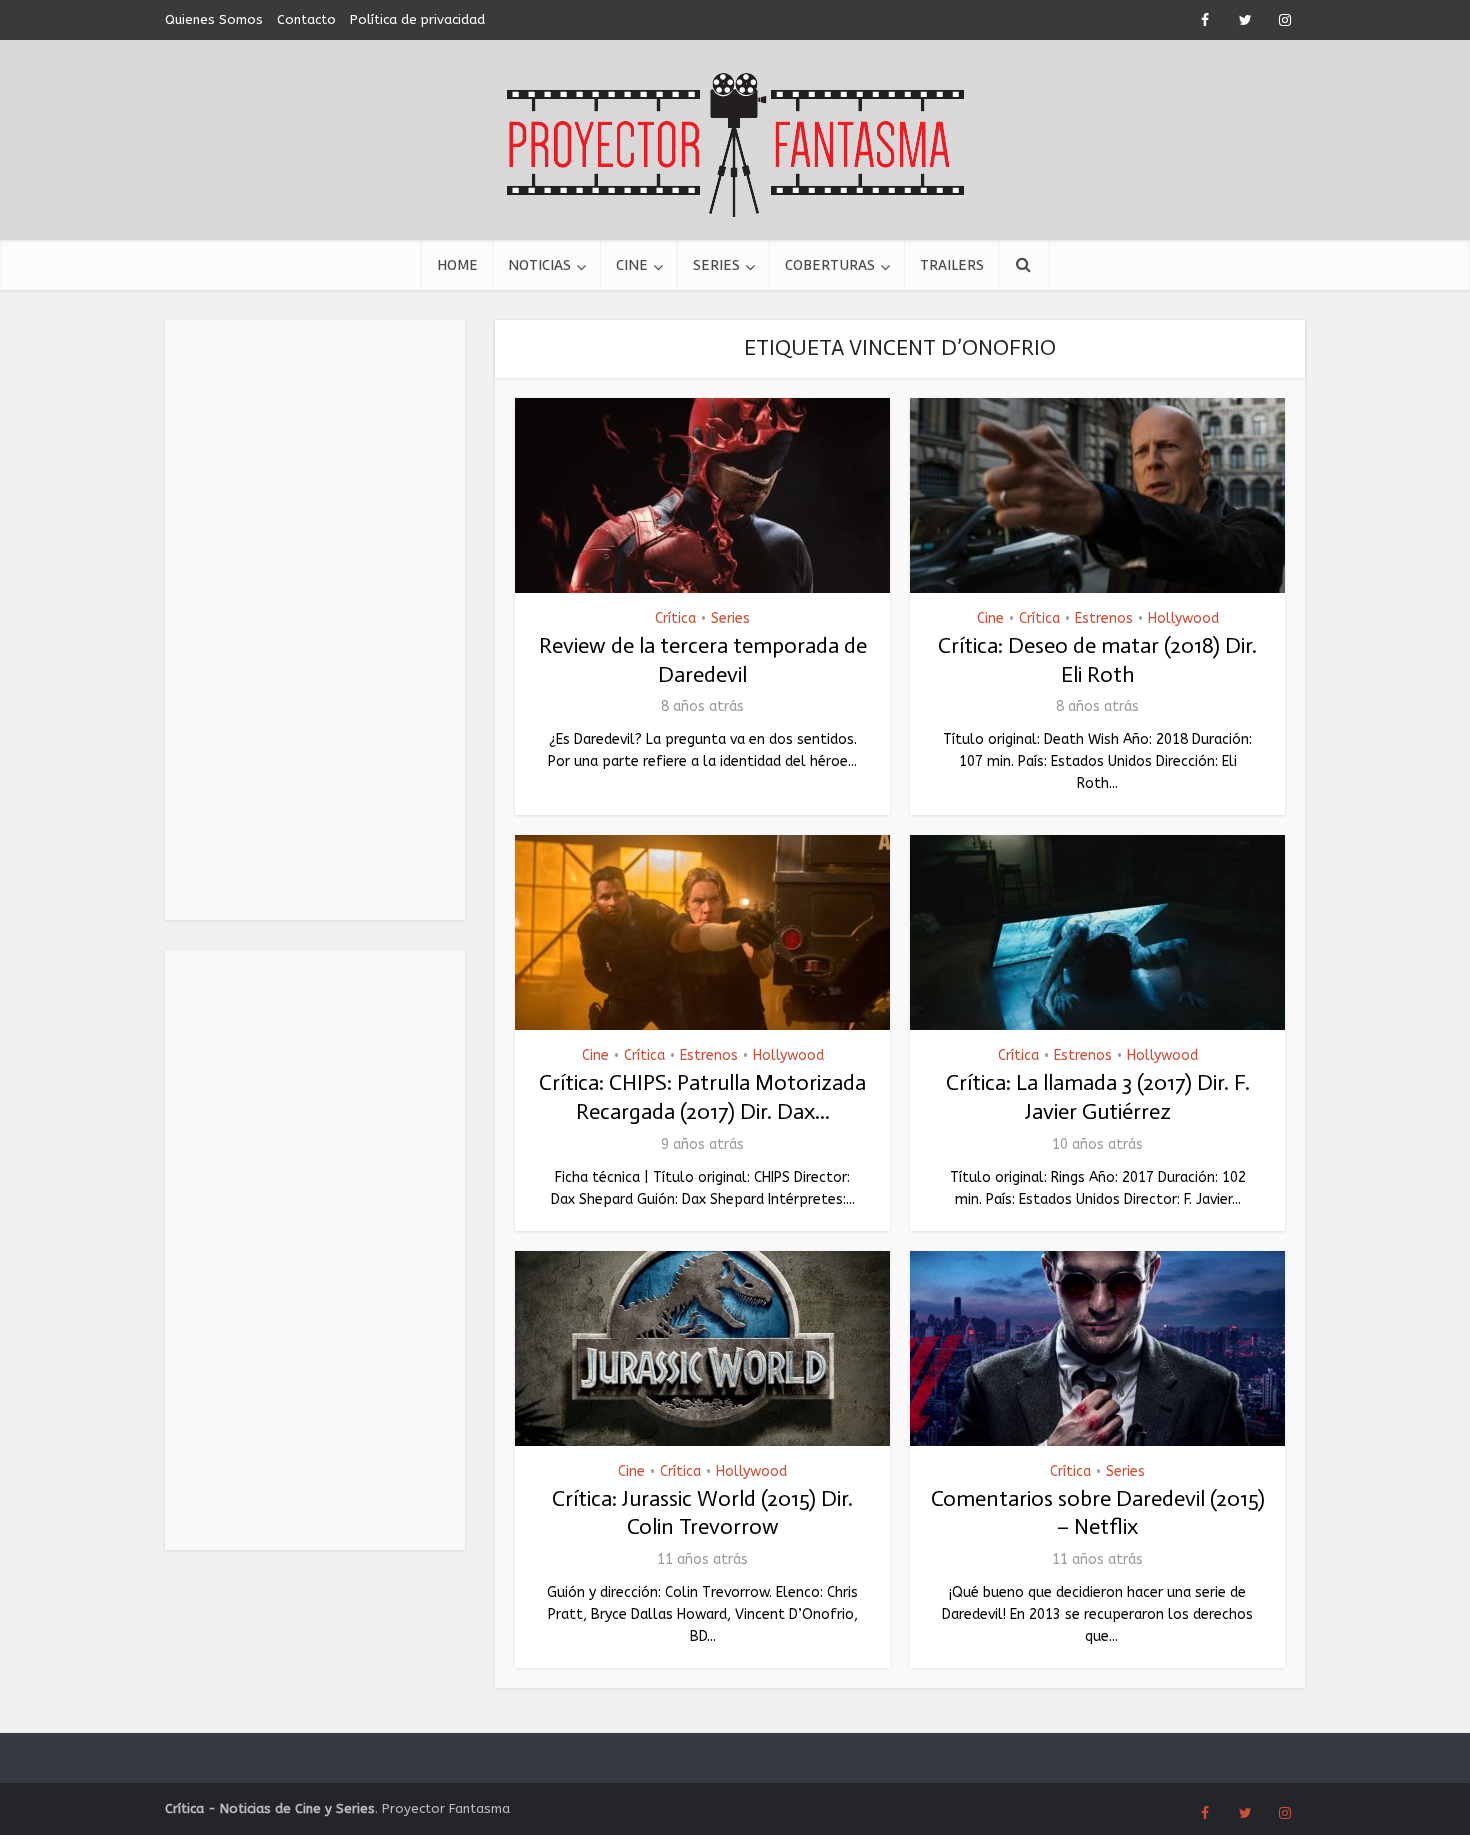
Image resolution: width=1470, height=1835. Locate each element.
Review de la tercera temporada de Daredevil (703, 660)
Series (716, 265)
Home (457, 265)
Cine (632, 265)
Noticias (539, 265)
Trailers (952, 265)
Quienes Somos (214, 19)
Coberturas (830, 265)
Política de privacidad (417, 19)
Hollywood (1183, 618)
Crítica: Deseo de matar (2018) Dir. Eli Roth (1097, 660)
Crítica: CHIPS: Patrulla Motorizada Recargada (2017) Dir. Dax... (702, 1097)
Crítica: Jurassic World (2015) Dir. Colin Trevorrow (702, 1513)
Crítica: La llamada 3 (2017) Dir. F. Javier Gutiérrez (1098, 1097)
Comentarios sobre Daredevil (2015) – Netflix (1098, 1513)
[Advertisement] (315, 620)
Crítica (675, 618)
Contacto (306, 19)
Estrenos (1104, 618)
